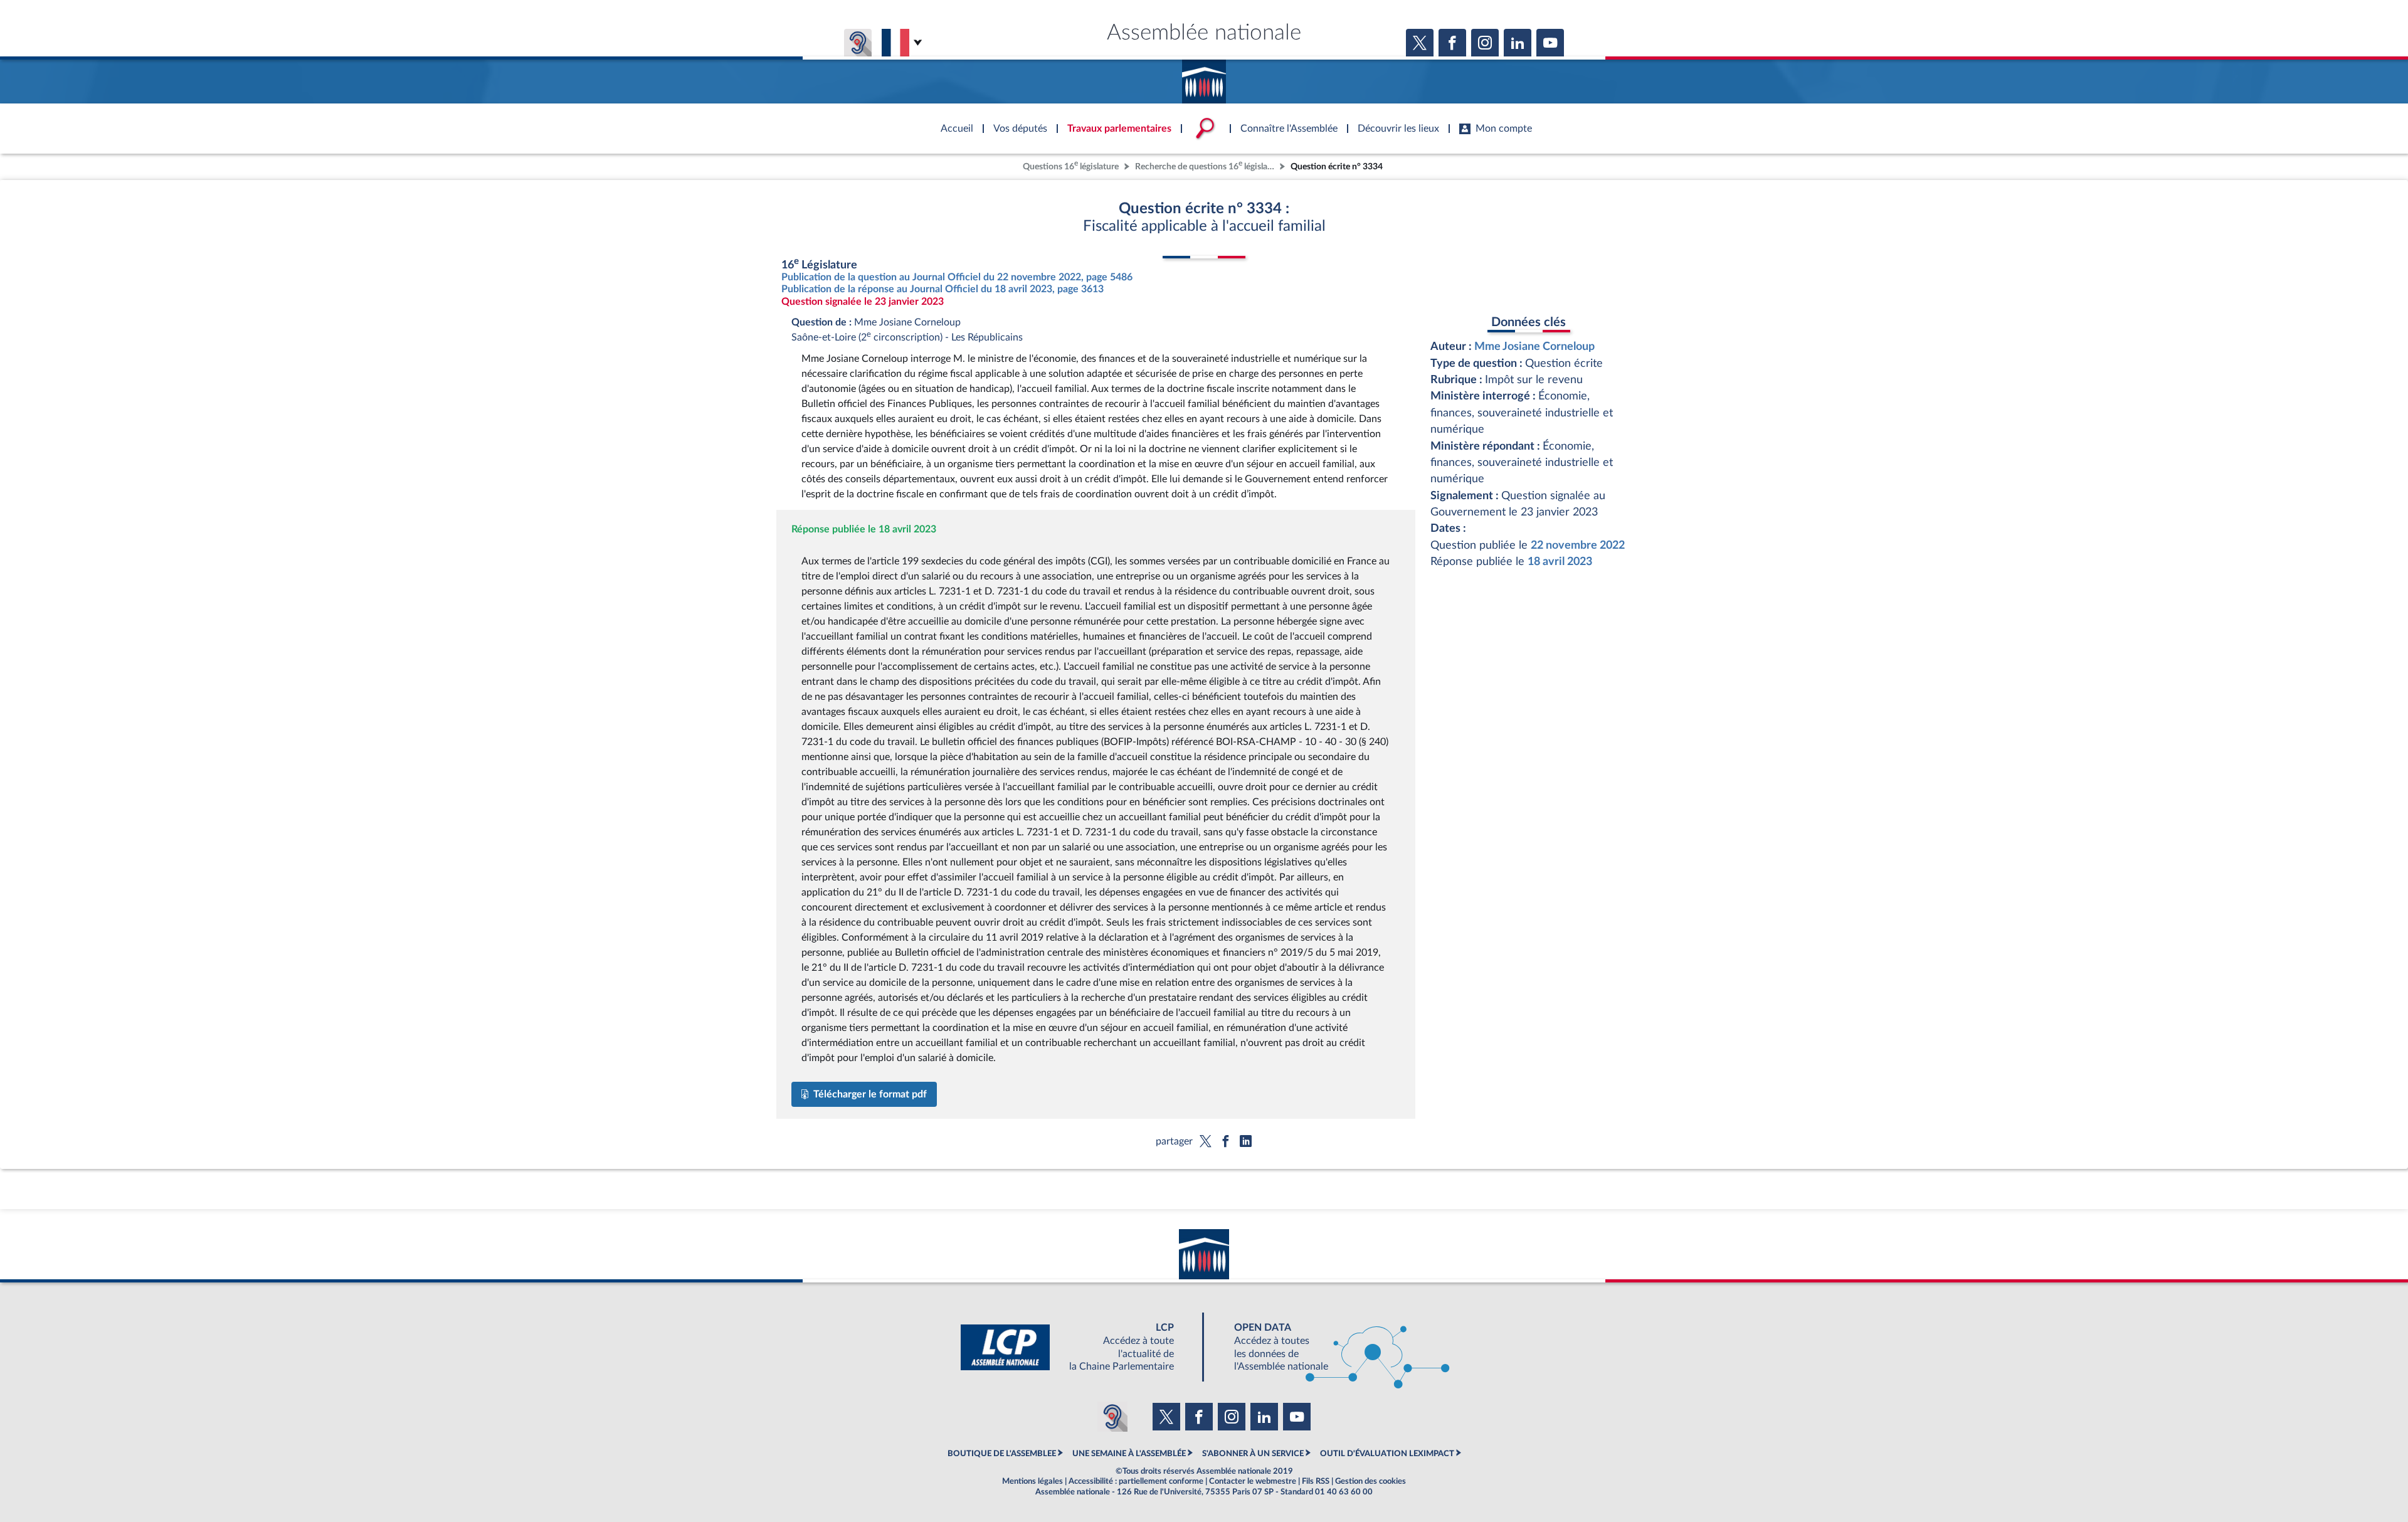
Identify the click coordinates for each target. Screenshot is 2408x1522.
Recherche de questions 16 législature (1206, 165)
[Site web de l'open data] (1331, 1347)
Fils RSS (1316, 1481)
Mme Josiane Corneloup (1534, 346)
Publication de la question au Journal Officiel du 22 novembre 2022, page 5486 (957, 277)
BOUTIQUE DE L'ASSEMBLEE (1002, 1454)
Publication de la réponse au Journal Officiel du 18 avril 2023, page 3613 (943, 289)
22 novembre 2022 (1578, 545)
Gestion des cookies (1370, 1481)
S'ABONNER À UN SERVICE (1253, 1454)
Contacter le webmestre (1253, 1481)
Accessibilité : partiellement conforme (1136, 1481)
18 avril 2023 (1560, 562)
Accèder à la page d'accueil (1204, 77)
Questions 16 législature (1071, 165)
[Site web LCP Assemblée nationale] (1077, 1347)
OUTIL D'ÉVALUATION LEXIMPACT (1387, 1454)
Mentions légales (1032, 1481)
